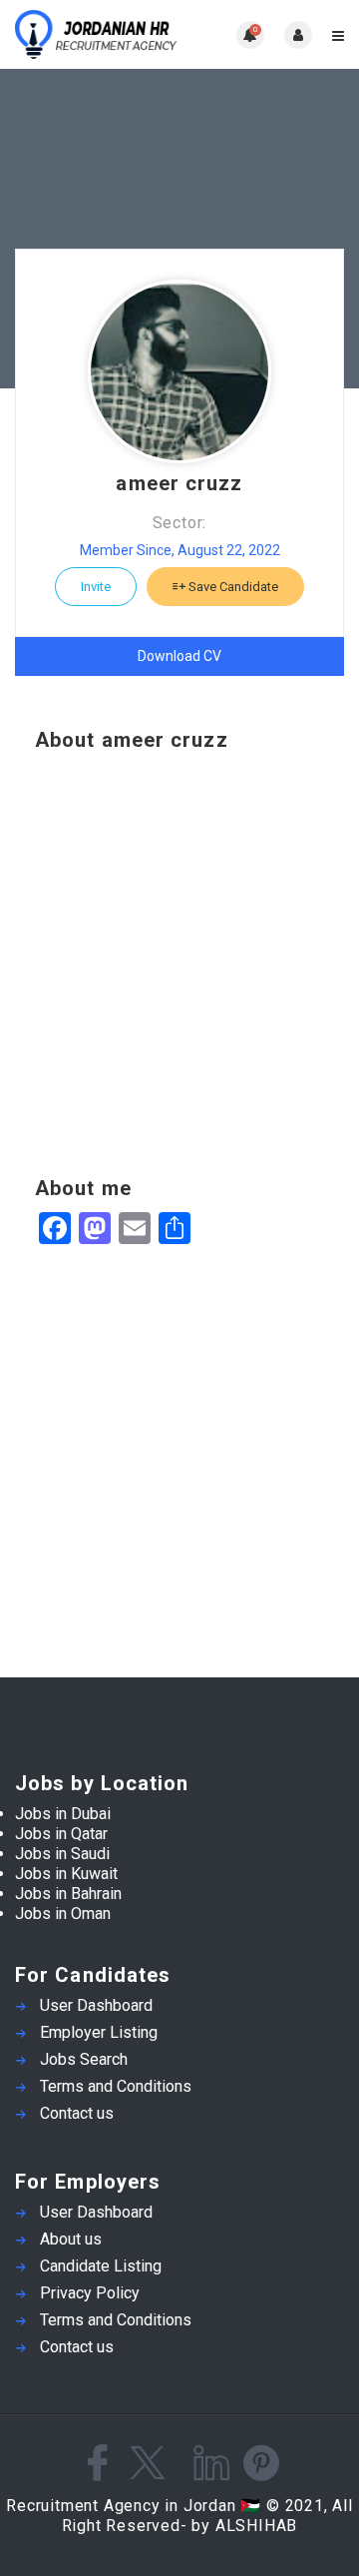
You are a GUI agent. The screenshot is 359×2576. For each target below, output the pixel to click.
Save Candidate (232, 587)
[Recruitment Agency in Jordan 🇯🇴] (97, 34)
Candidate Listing (101, 2266)
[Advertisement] (179, 965)
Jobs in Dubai (63, 1814)
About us (71, 2239)
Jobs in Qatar (61, 1834)
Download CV (179, 656)
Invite (96, 587)
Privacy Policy (90, 2293)
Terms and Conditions (116, 2086)
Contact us (77, 2113)
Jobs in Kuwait (66, 1874)
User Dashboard (96, 2005)
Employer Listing (99, 2032)
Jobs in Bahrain (68, 1894)
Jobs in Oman (63, 1914)
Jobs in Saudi (62, 1854)
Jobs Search (84, 2059)
